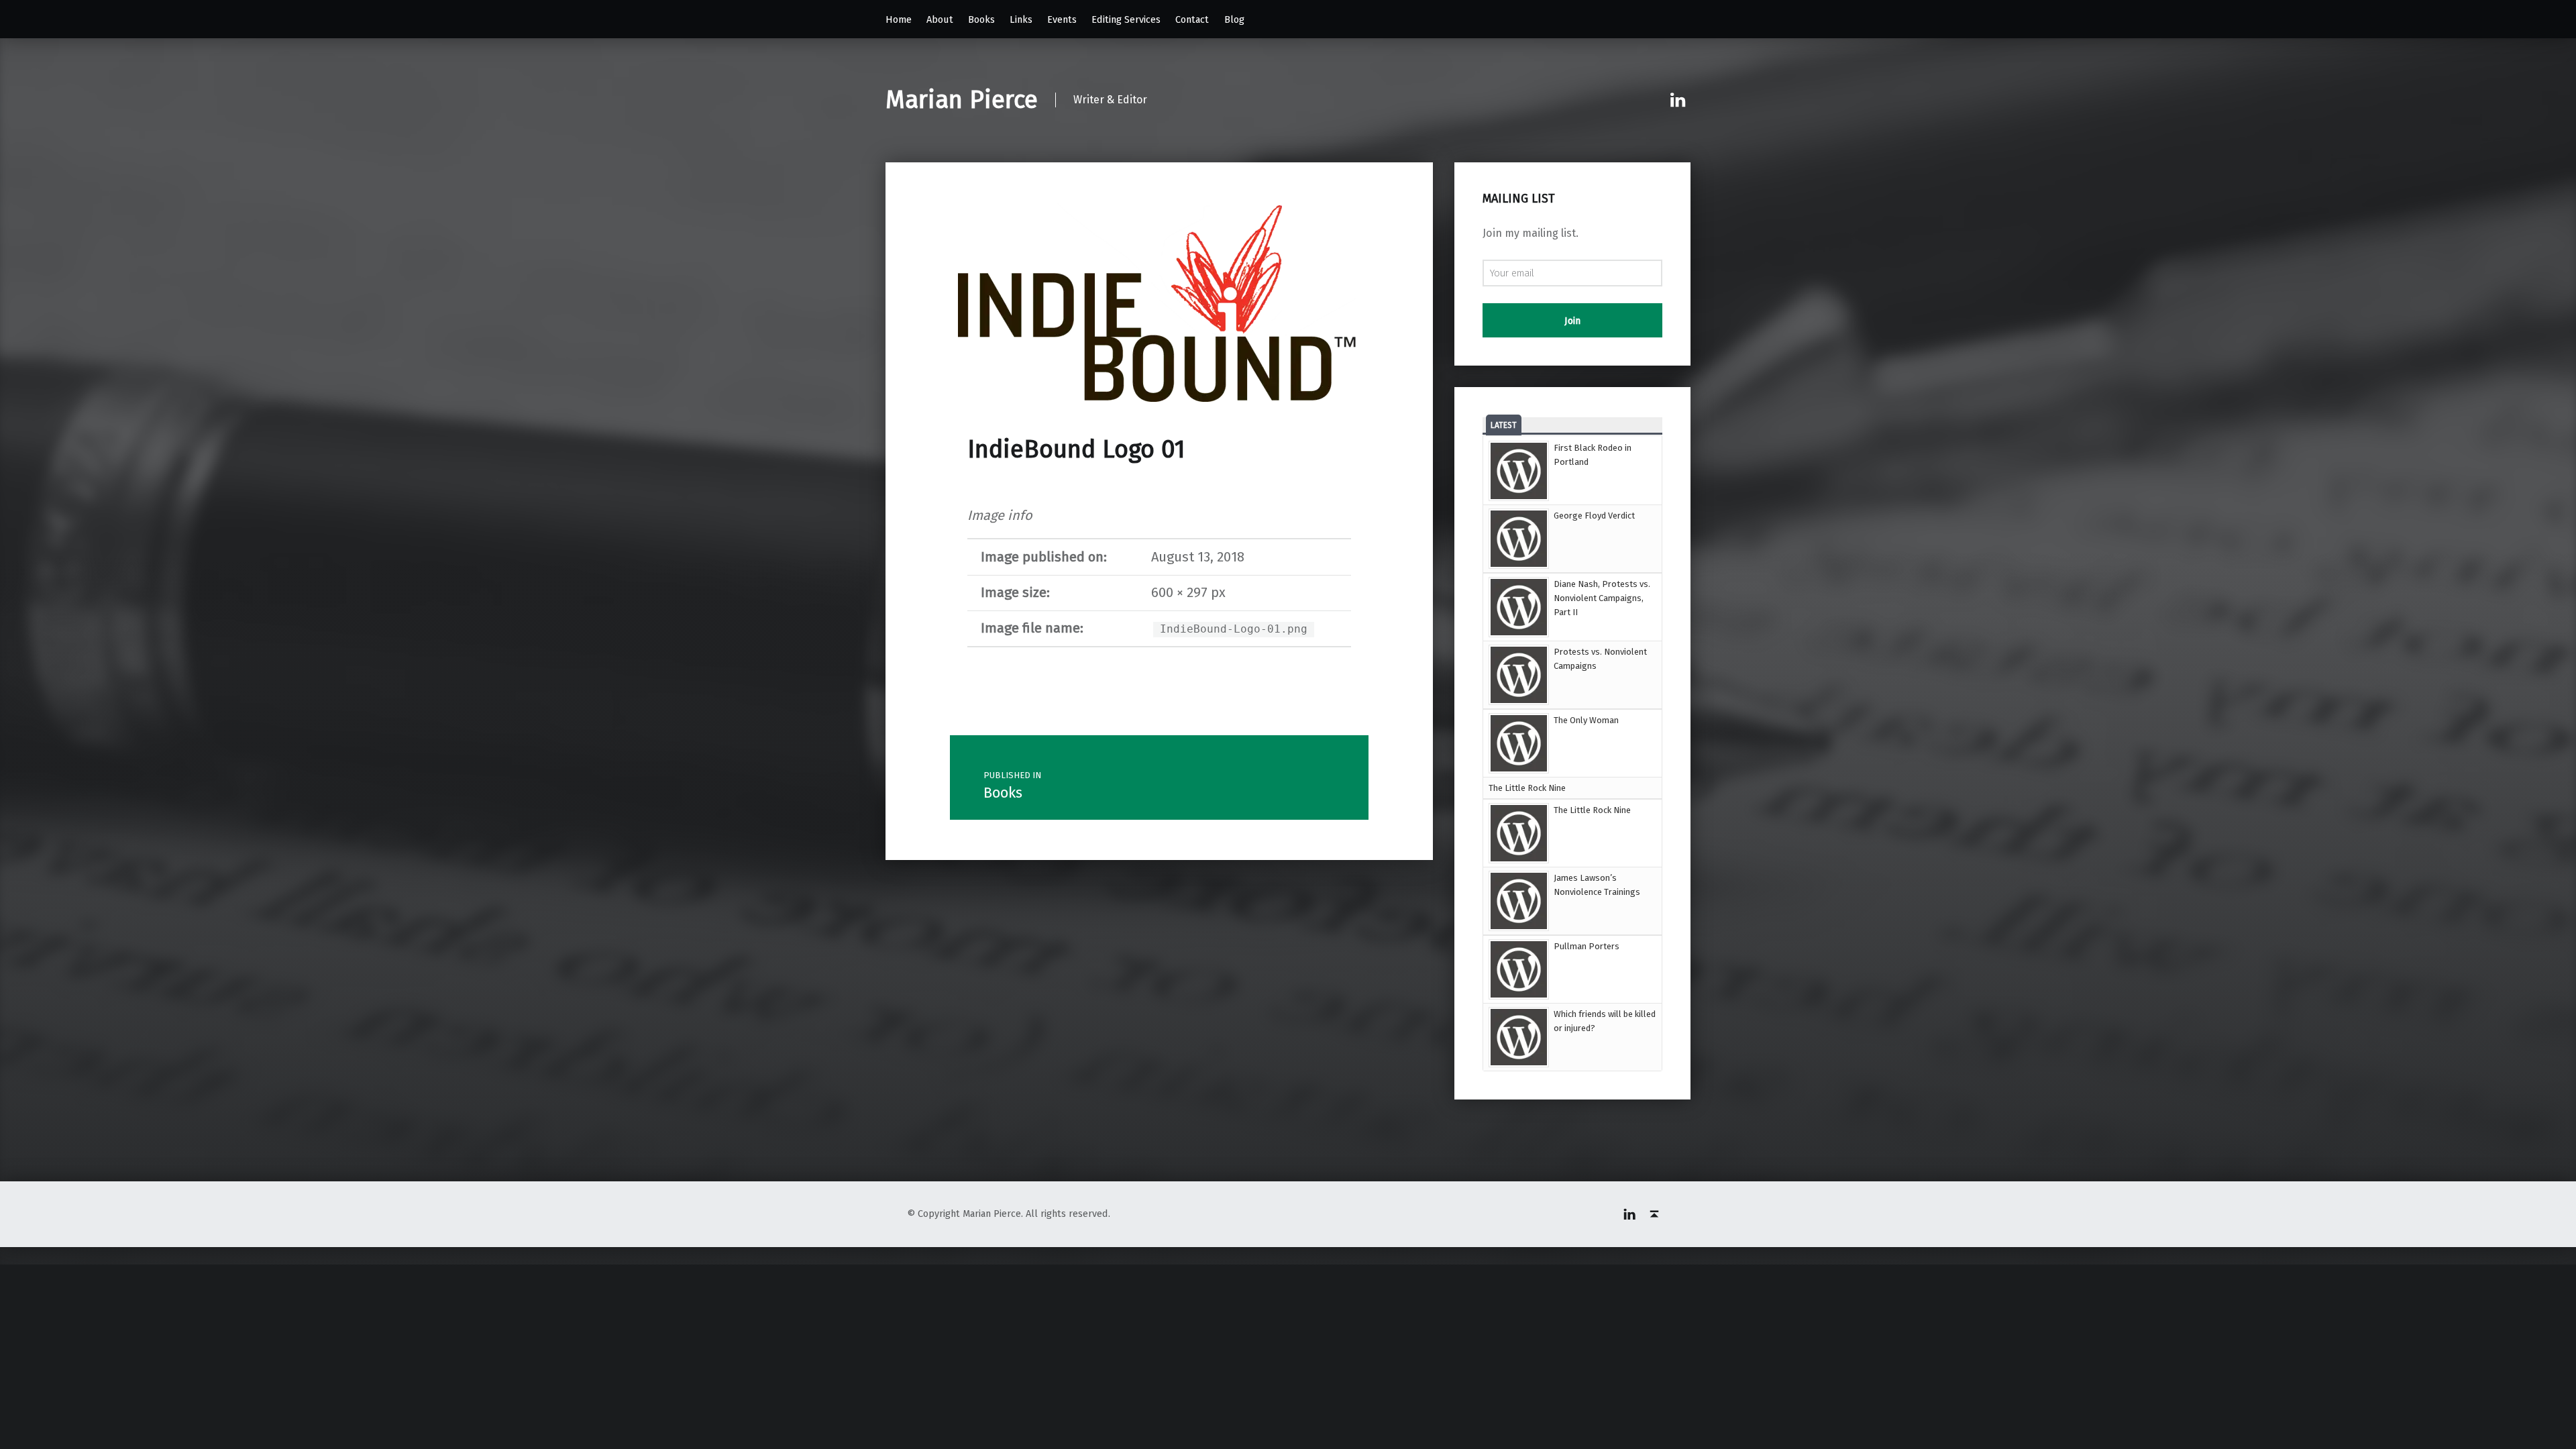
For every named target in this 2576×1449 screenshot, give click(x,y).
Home (899, 19)
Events (1062, 19)
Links (1021, 19)
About (940, 19)
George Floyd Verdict (1594, 516)
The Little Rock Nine (1527, 788)
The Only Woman (1586, 720)
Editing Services (1126, 19)
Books (981, 19)
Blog (1234, 19)
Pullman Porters (1587, 946)
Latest (1504, 425)
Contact (1192, 19)
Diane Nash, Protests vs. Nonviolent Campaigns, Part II (1602, 598)
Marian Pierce (962, 100)
